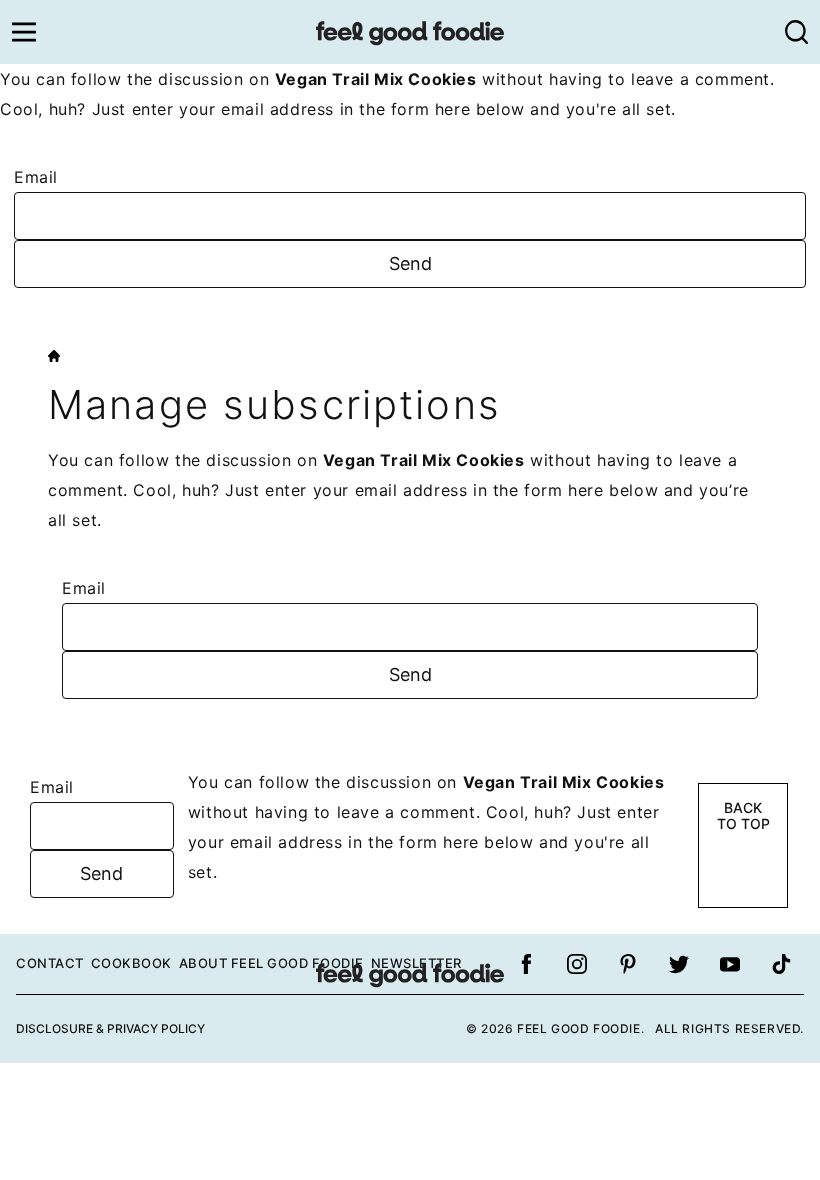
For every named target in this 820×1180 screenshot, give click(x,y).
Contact (50, 963)
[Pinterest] (628, 964)
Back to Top (743, 816)
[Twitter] (679, 964)
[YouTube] (730, 964)
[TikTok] (781, 964)
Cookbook (131, 963)
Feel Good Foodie (410, 32)
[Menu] (24, 32)
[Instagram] (577, 964)
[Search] (796, 32)
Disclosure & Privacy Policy (110, 1028)
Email (36, 177)
